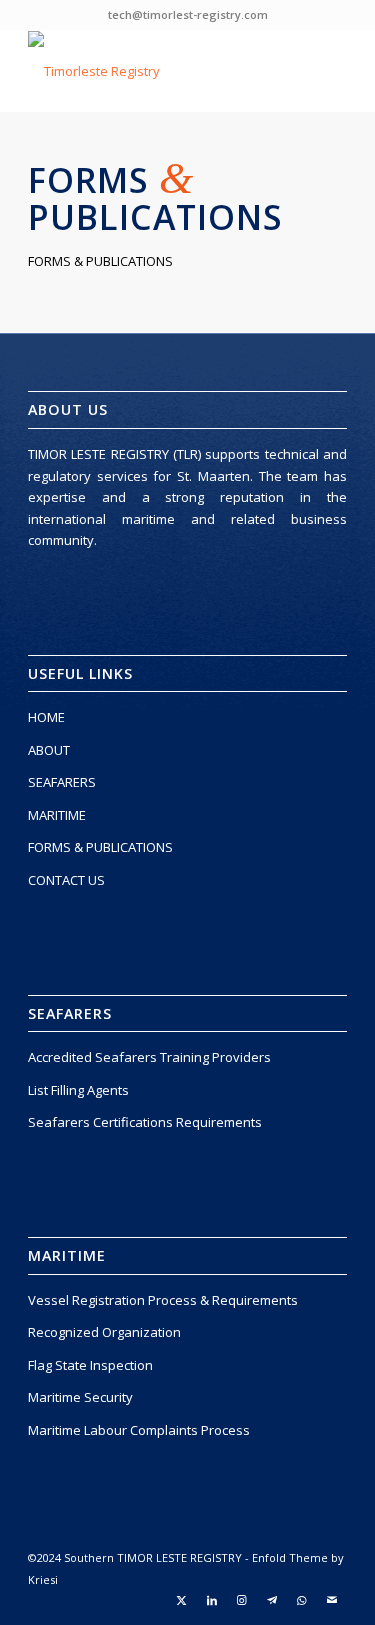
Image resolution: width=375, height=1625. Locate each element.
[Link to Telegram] (272, 1600)
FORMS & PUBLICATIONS (100, 847)
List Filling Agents (78, 1090)
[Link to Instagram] (242, 1600)
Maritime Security (80, 1397)
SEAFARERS (62, 782)
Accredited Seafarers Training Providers (149, 1057)
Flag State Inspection (90, 1365)
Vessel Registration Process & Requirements (163, 1300)
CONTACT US (66, 880)
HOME (46, 717)
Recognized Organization (104, 1332)
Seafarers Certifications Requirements (145, 1122)
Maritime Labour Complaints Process (139, 1430)
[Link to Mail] (332, 1600)
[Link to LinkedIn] (212, 1600)
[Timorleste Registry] (155, 71)
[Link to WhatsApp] (302, 1600)
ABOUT (49, 750)
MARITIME (57, 815)
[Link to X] (182, 1600)
